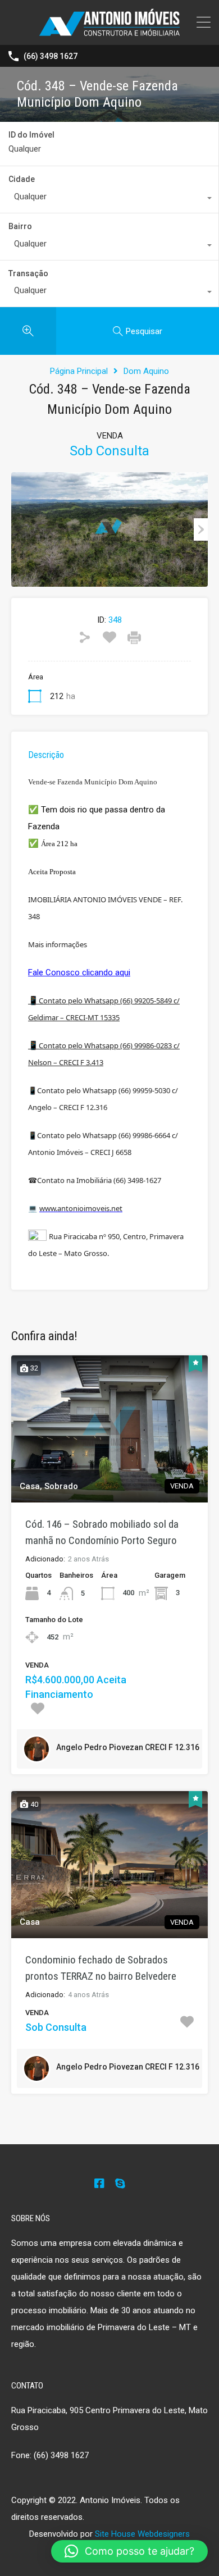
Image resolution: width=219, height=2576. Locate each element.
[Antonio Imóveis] (109, 31)
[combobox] (109, 199)
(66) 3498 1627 (51, 56)
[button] (129, 2551)
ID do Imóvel (31, 135)
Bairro (20, 226)
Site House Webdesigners (142, 2534)
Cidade (22, 179)
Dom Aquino (146, 371)
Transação (28, 273)
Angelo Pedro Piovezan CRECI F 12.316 (128, 1747)
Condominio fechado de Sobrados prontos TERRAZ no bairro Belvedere (101, 1968)
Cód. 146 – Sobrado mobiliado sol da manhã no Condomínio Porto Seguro (102, 1532)
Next (201, 529)
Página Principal (79, 371)
